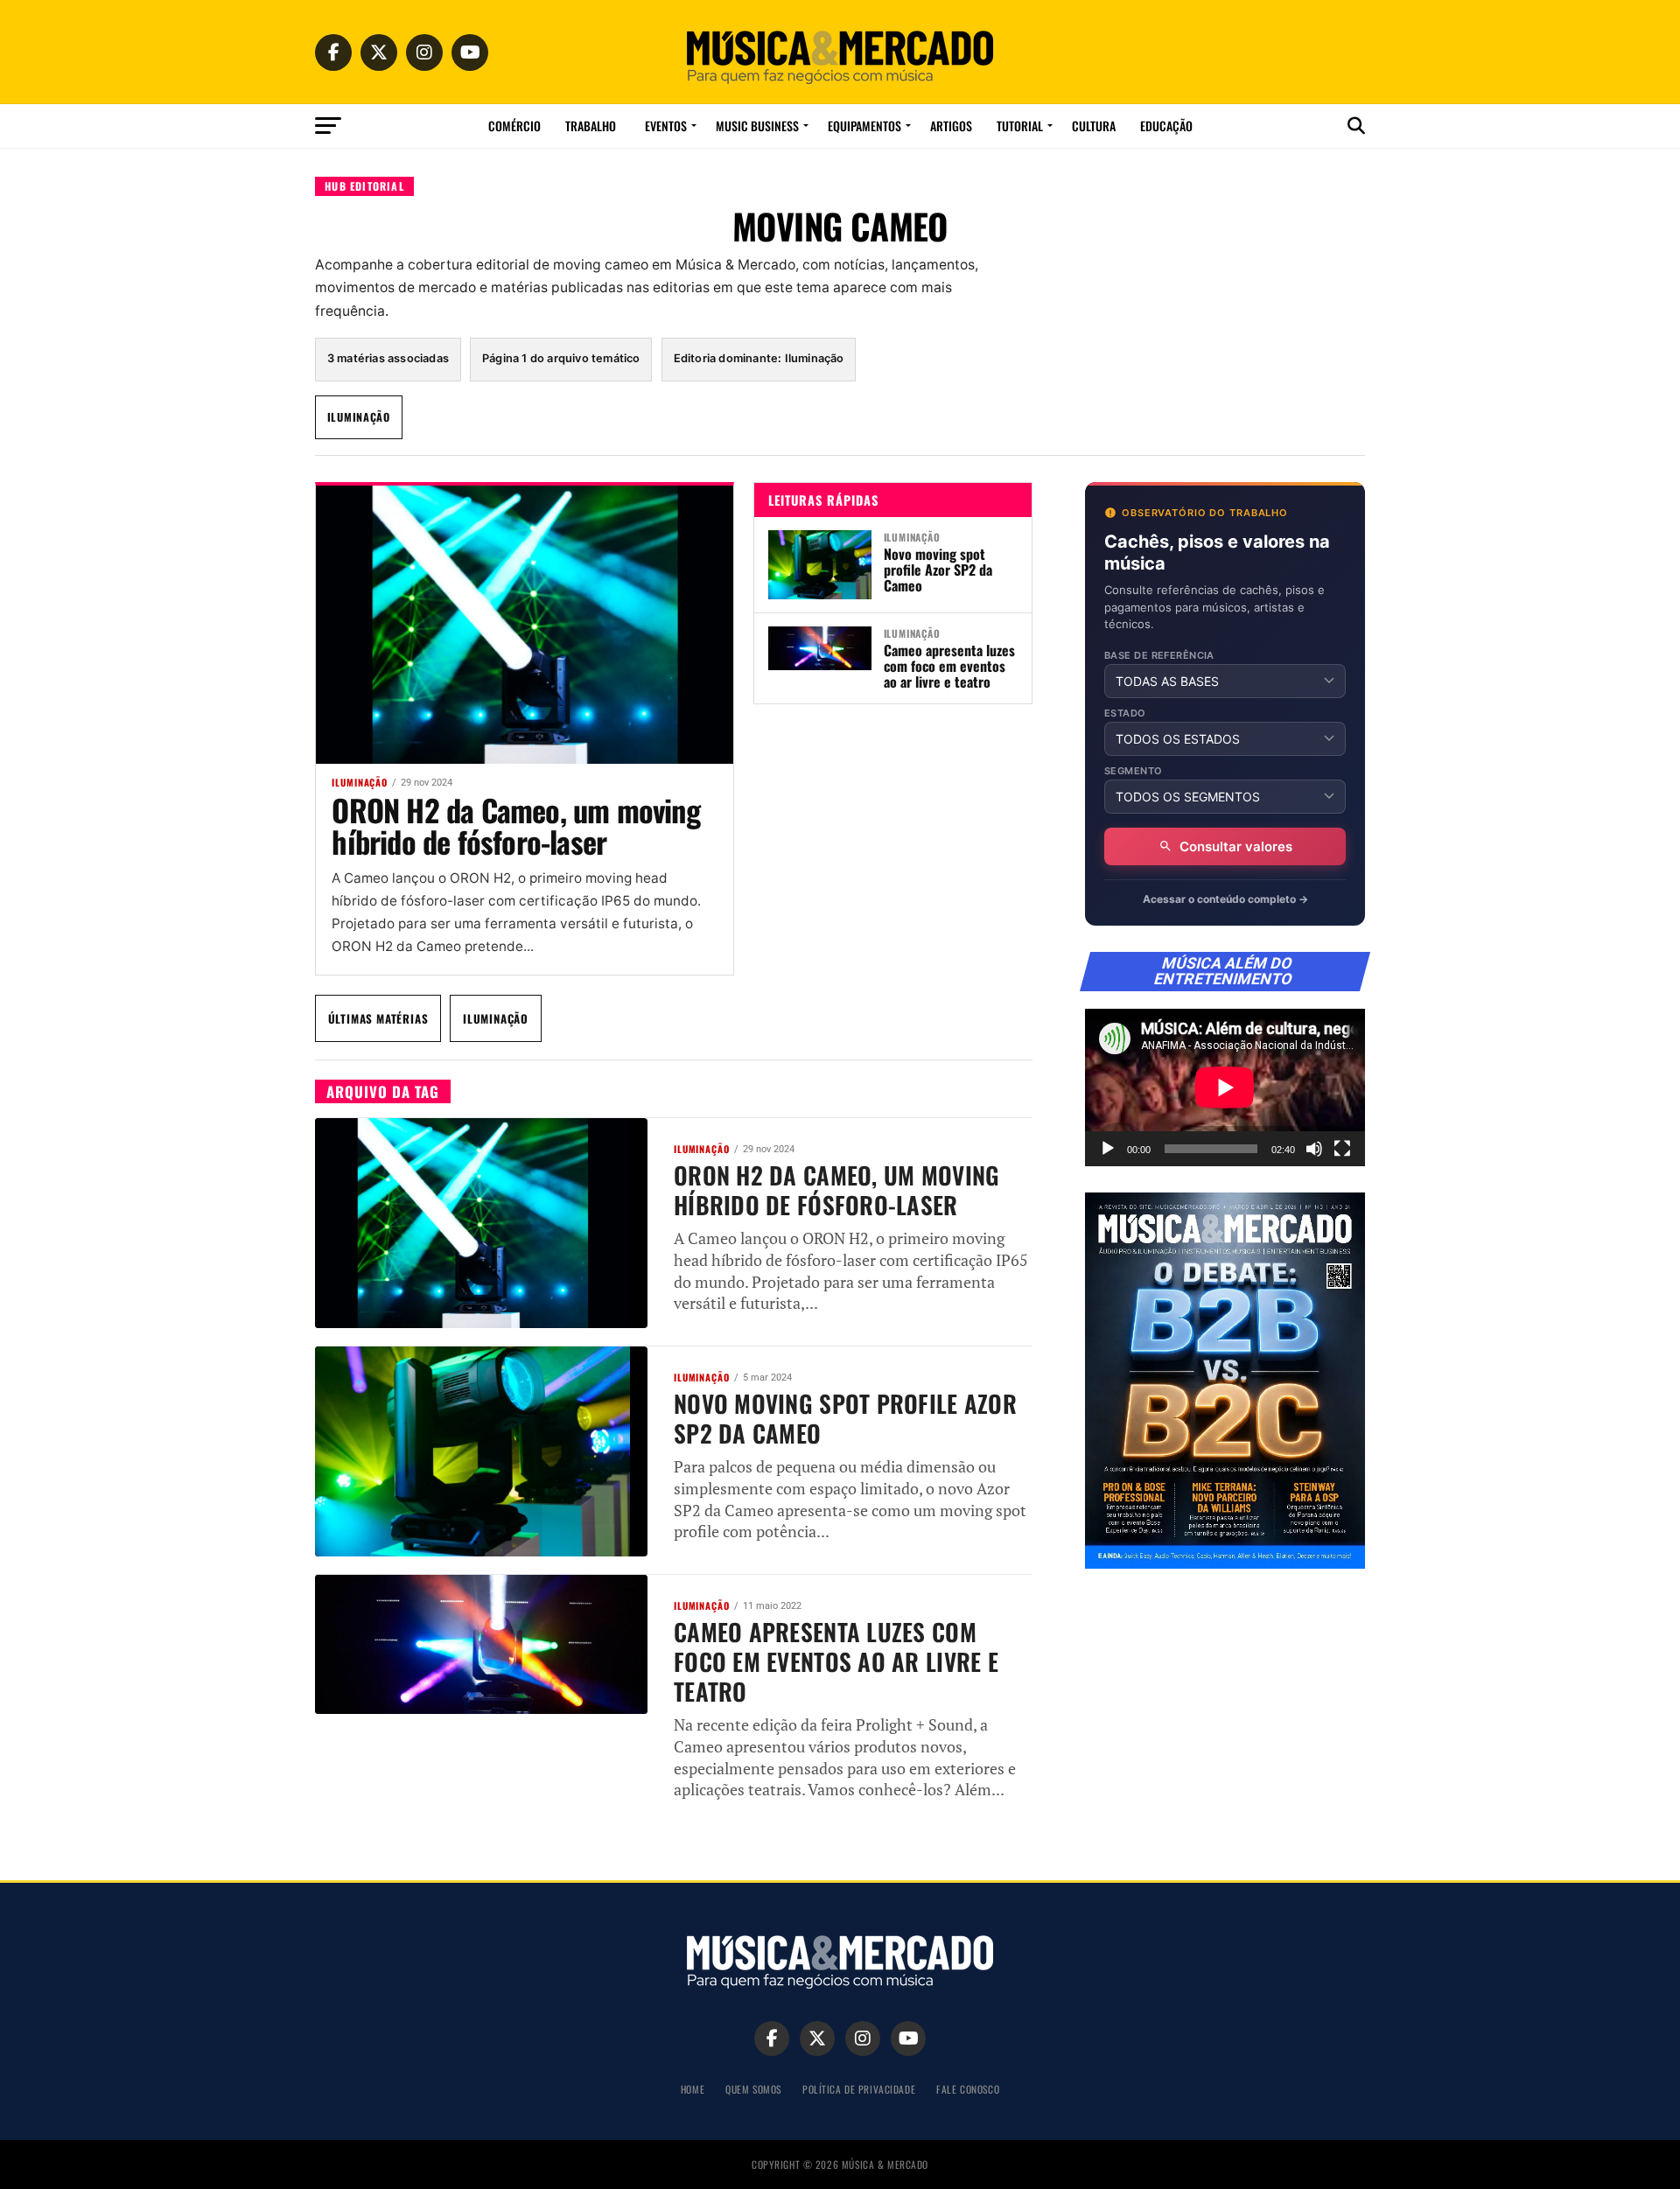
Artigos (951, 126)
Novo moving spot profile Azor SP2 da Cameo (938, 570)
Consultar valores (1236, 846)
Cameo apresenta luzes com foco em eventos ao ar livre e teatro (949, 666)
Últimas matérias (378, 1018)
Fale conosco (968, 2089)
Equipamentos (864, 126)
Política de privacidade (859, 2089)
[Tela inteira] (1342, 1149)
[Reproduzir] (1108, 1149)
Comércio (514, 126)
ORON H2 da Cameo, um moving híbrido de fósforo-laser (515, 825)
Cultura (1094, 126)
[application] (1225, 1088)
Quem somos (753, 2089)
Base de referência (1159, 656)
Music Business (757, 126)
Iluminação (359, 417)
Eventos (666, 126)
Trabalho (591, 126)
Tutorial (1020, 126)
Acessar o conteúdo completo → (1225, 899)
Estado (1125, 713)
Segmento (1134, 771)
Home (693, 2089)
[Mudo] (1314, 1149)
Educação (1166, 126)
